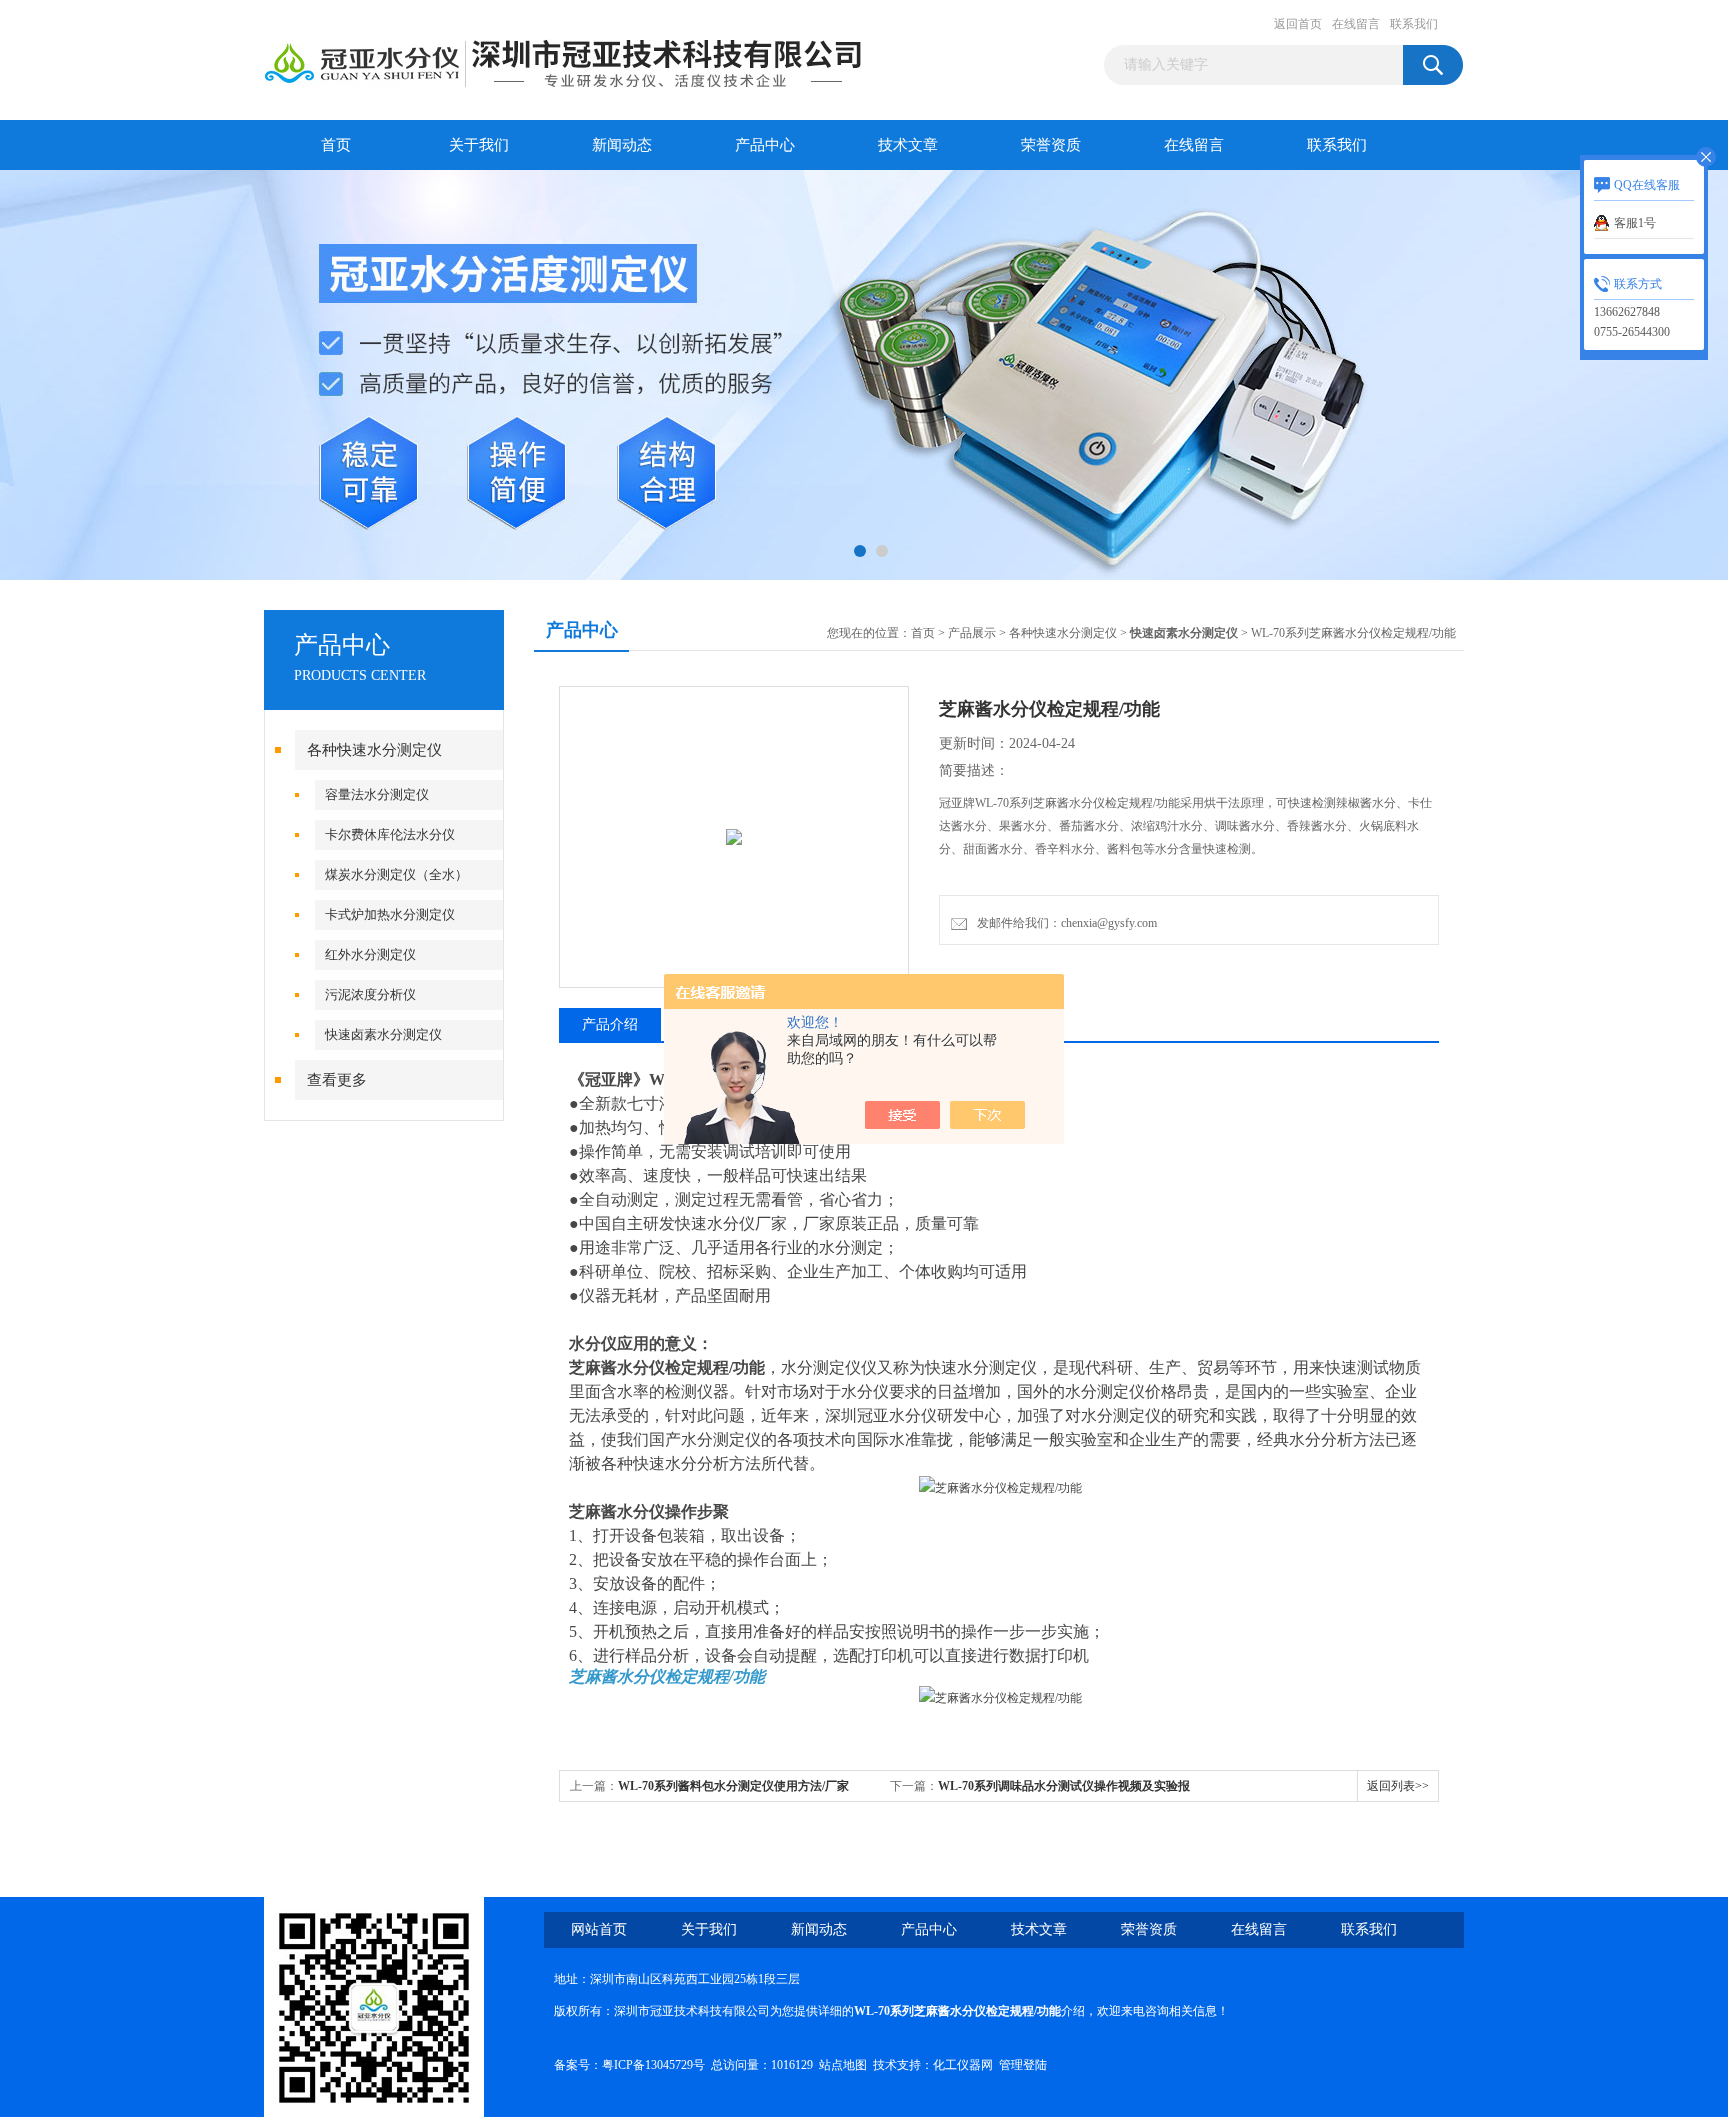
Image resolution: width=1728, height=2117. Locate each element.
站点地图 (843, 2065)
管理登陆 (1023, 2065)
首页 (336, 145)
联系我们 (1414, 24)
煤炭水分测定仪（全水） (396, 874)
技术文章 (908, 145)
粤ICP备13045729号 (653, 2065)
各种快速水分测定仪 (374, 750)
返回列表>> (1398, 1786)
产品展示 (972, 633)
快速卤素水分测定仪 (383, 1034)
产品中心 (765, 145)
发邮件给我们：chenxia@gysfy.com (1064, 923)
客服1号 (1635, 223)
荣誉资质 (1051, 145)
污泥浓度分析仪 (370, 994)
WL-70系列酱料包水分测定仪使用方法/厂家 (733, 1786)
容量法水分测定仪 (377, 794)
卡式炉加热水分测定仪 (390, 914)
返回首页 (1298, 24)
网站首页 (599, 1929)
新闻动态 (622, 145)
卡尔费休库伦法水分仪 (390, 834)
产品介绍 (610, 1024)
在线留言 (1356, 24)
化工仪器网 (963, 2065)
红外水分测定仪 (370, 954)
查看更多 (337, 1080)
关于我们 (479, 145)
